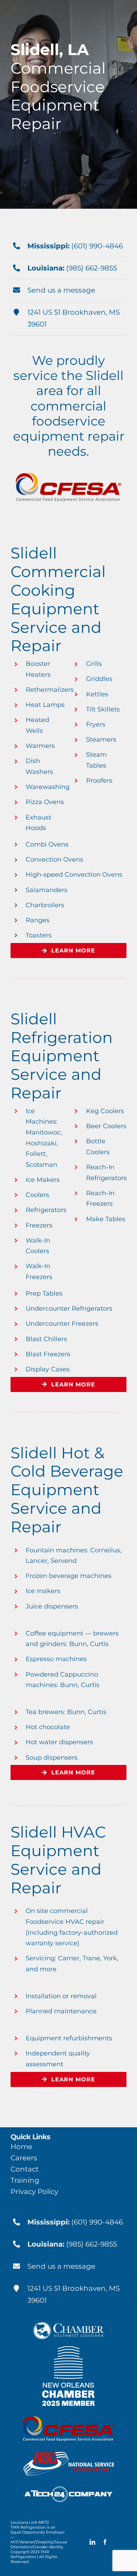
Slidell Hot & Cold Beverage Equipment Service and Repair (67, 1490)
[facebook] (105, 2542)
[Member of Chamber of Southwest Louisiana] (68, 2326)
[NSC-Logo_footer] (69, 2455)
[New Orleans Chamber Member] (68, 2350)
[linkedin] (92, 2542)
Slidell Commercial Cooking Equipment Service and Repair (58, 599)
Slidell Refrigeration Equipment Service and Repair (62, 1056)
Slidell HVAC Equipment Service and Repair (58, 1860)
